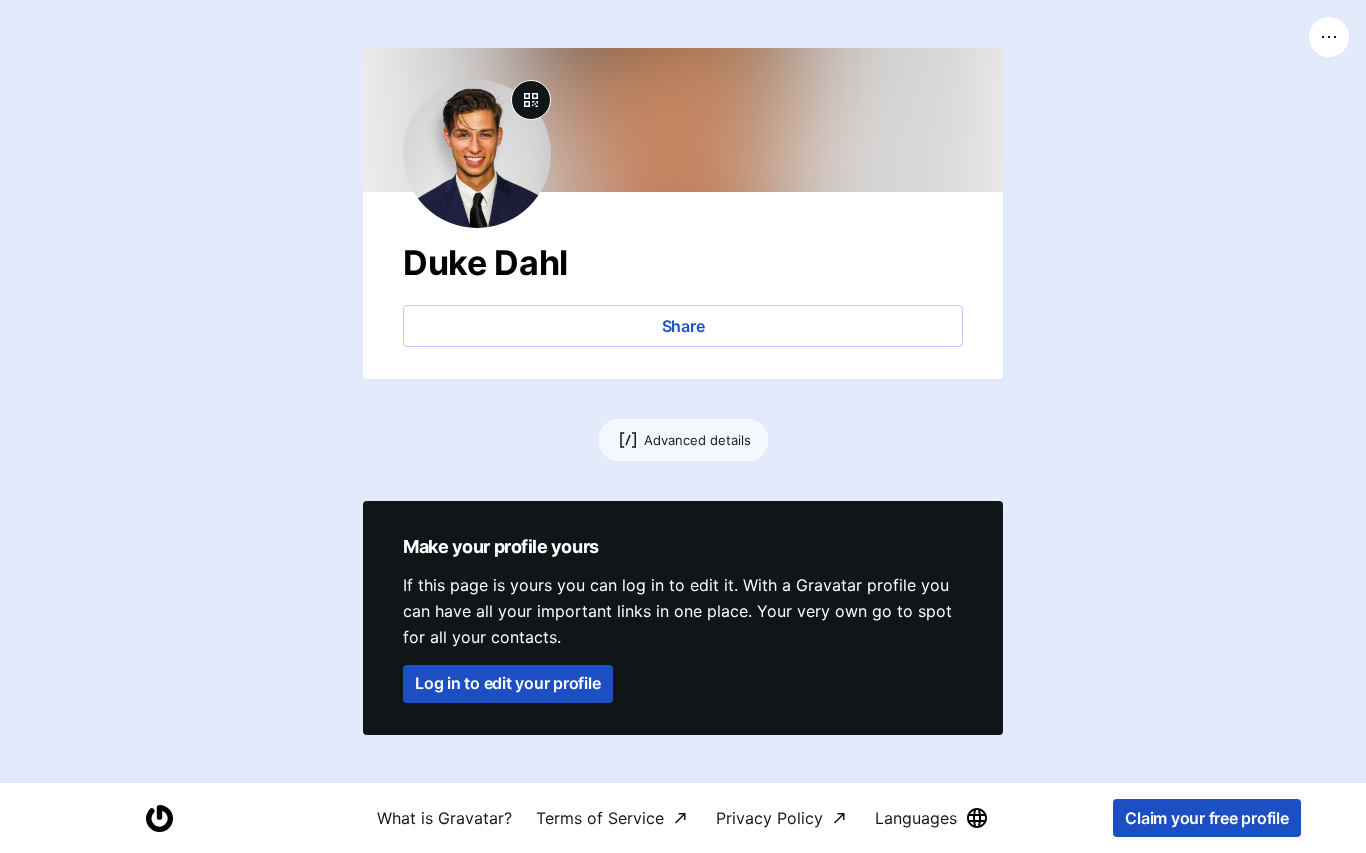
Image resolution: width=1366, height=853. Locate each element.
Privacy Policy (769, 818)
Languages (916, 818)
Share (683, 326)
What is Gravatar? (444, 818)
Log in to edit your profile (508, 683)
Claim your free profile (1206, 818)
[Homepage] (159, 818)
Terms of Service (600, 818)
